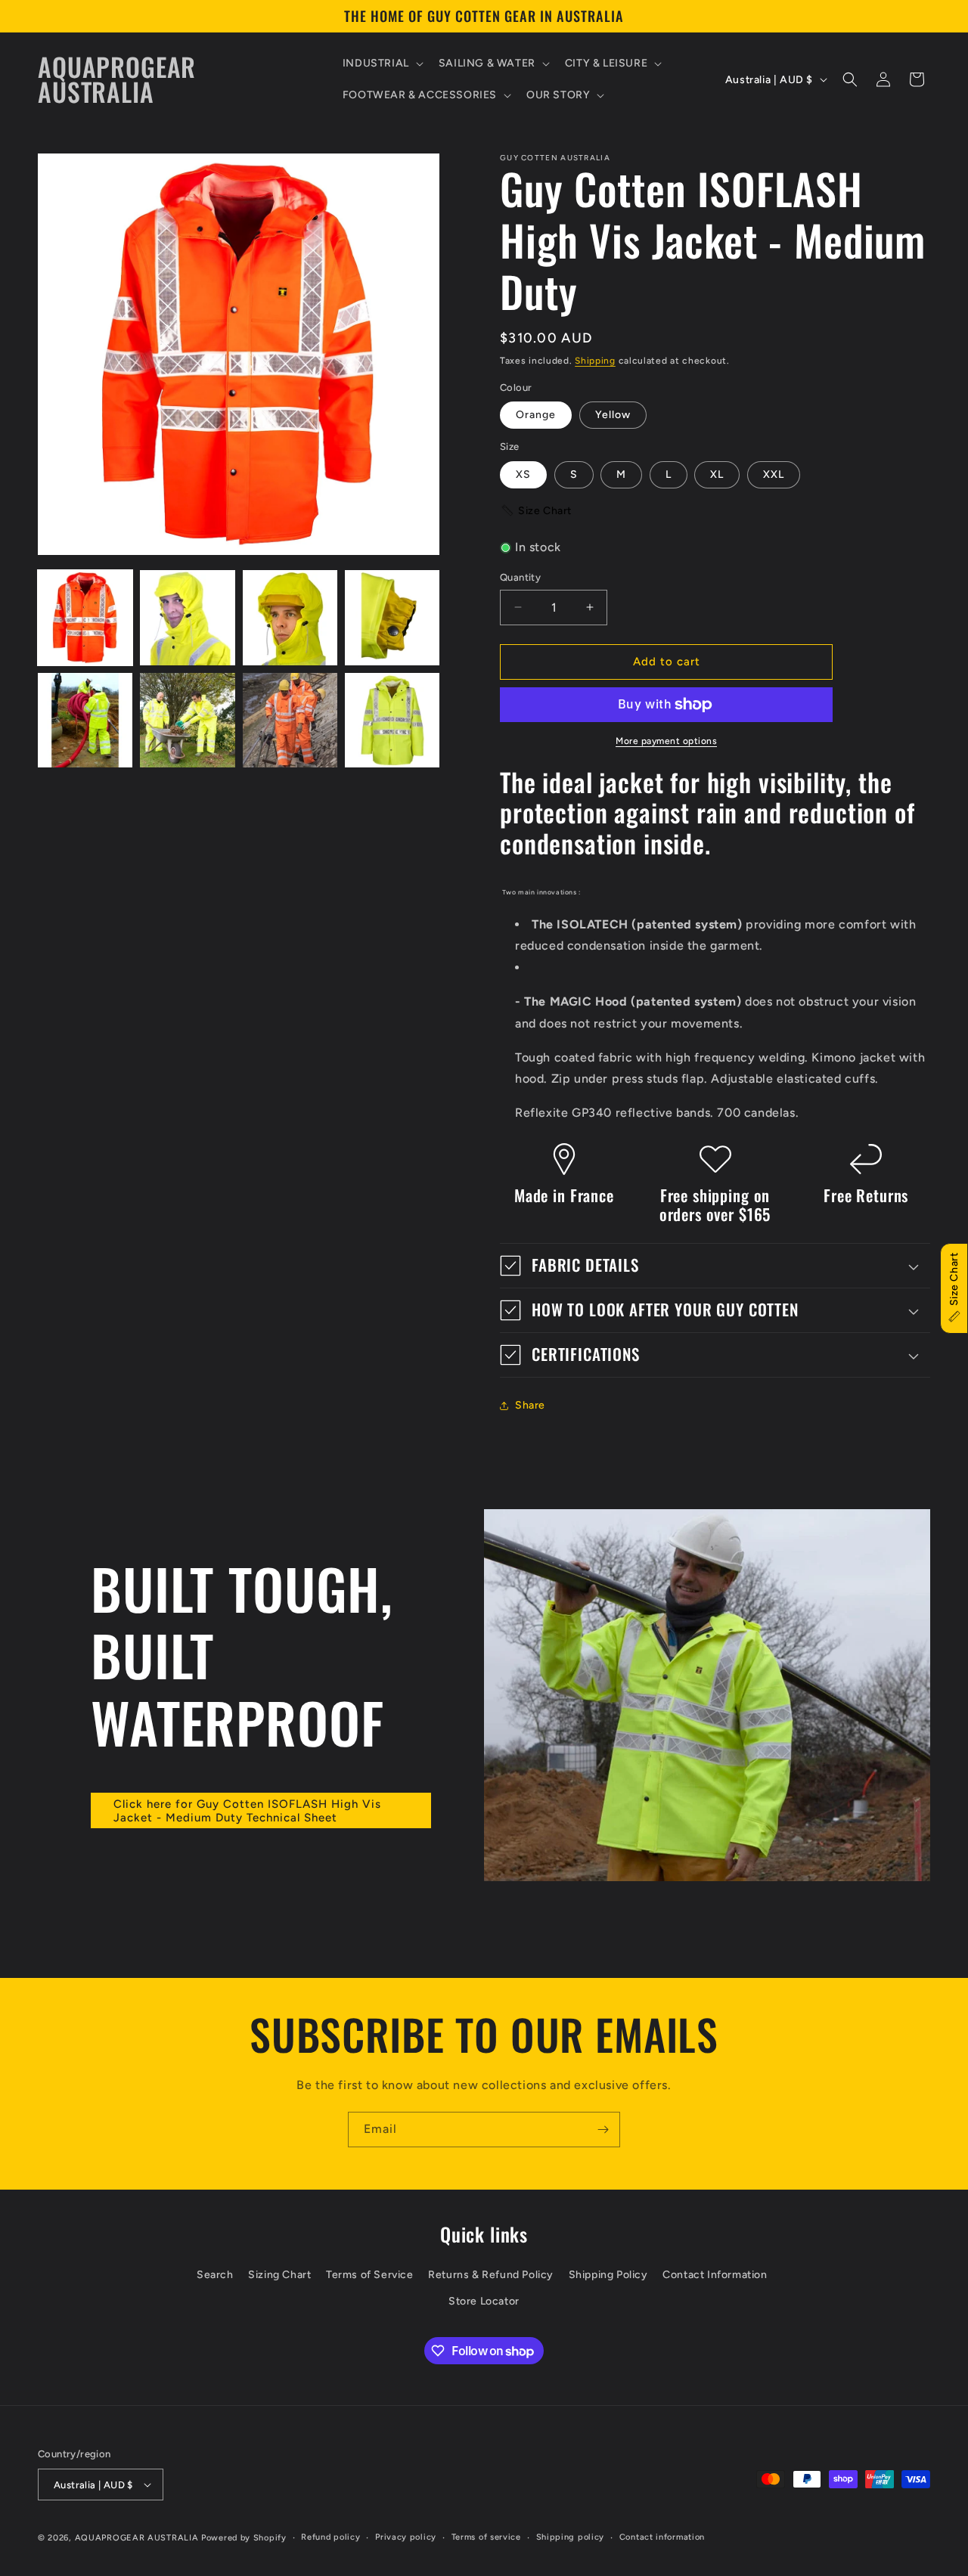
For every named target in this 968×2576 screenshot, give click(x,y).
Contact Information (715, 2275)
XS (523, 474)
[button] (382, 64)
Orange (536, 415)
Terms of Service (370, 2275)
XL (717, 474)
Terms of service (486, 2537)
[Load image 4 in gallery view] (392, 617)
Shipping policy (571, 2537)
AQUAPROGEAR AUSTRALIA (137, 2538)
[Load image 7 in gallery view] (290, 720)
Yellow (613, 415)
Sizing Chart (279, 2275)
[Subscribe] (603, 2130)
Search (215, 2275)
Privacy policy (406, 2537)
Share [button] (530, 1405)
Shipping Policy (608, 2275)
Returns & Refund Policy (491, 2275)
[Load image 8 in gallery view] (392, 720)
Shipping (595, 361)
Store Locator (484, 2301)
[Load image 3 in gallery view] (290, 617)
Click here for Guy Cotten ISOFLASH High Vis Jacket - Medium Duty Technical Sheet (247, 1811)
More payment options (666, 741)
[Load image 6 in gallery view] (187, 720)
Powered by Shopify (244, 2538)
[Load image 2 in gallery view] (187, 617)
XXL (774, 474)
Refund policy (330, 2537)
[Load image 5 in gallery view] (85, 720)
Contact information (662, 2537)
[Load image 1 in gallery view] (85, 617)
